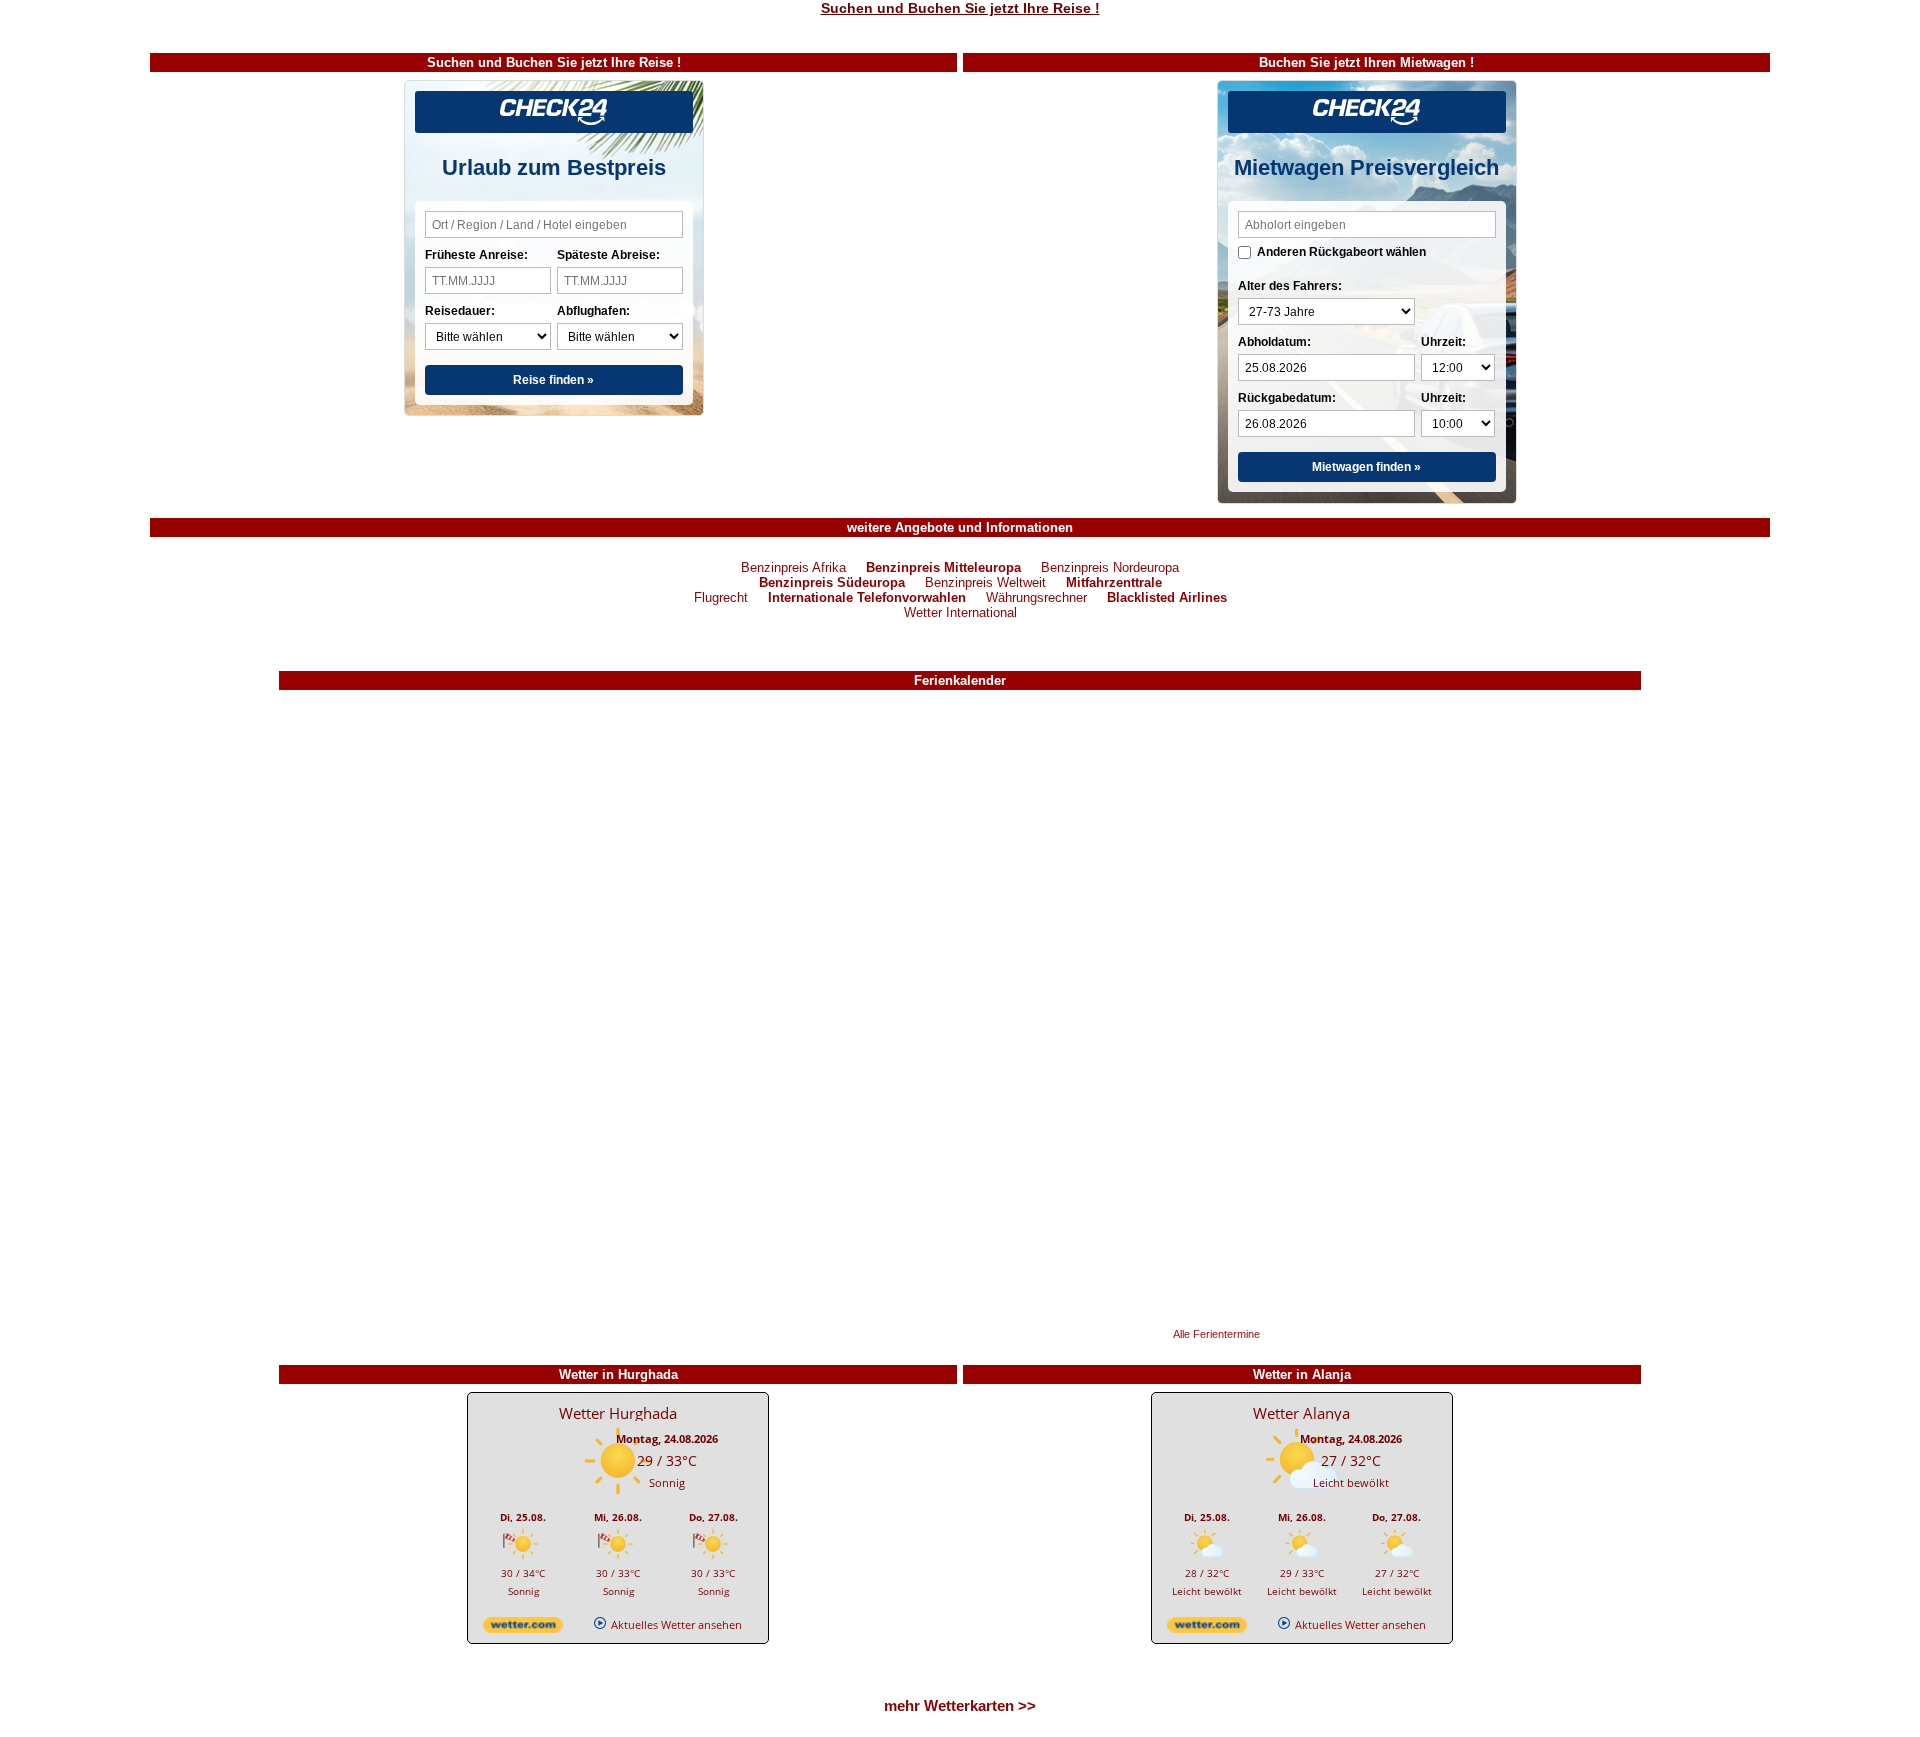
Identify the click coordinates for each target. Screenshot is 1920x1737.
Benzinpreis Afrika (793, 567)
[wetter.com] (523, 1628)
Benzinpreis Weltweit (985, 582)
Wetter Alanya (1301, 1413)
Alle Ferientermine (1216, 1334)
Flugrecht (721, 597)
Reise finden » (553, 380)
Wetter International (960, 612)
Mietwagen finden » (1366, 467)
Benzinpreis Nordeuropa (1110, 567)
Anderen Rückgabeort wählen (1341, 252)
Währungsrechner (1036, 597)
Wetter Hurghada (618, 1413)
